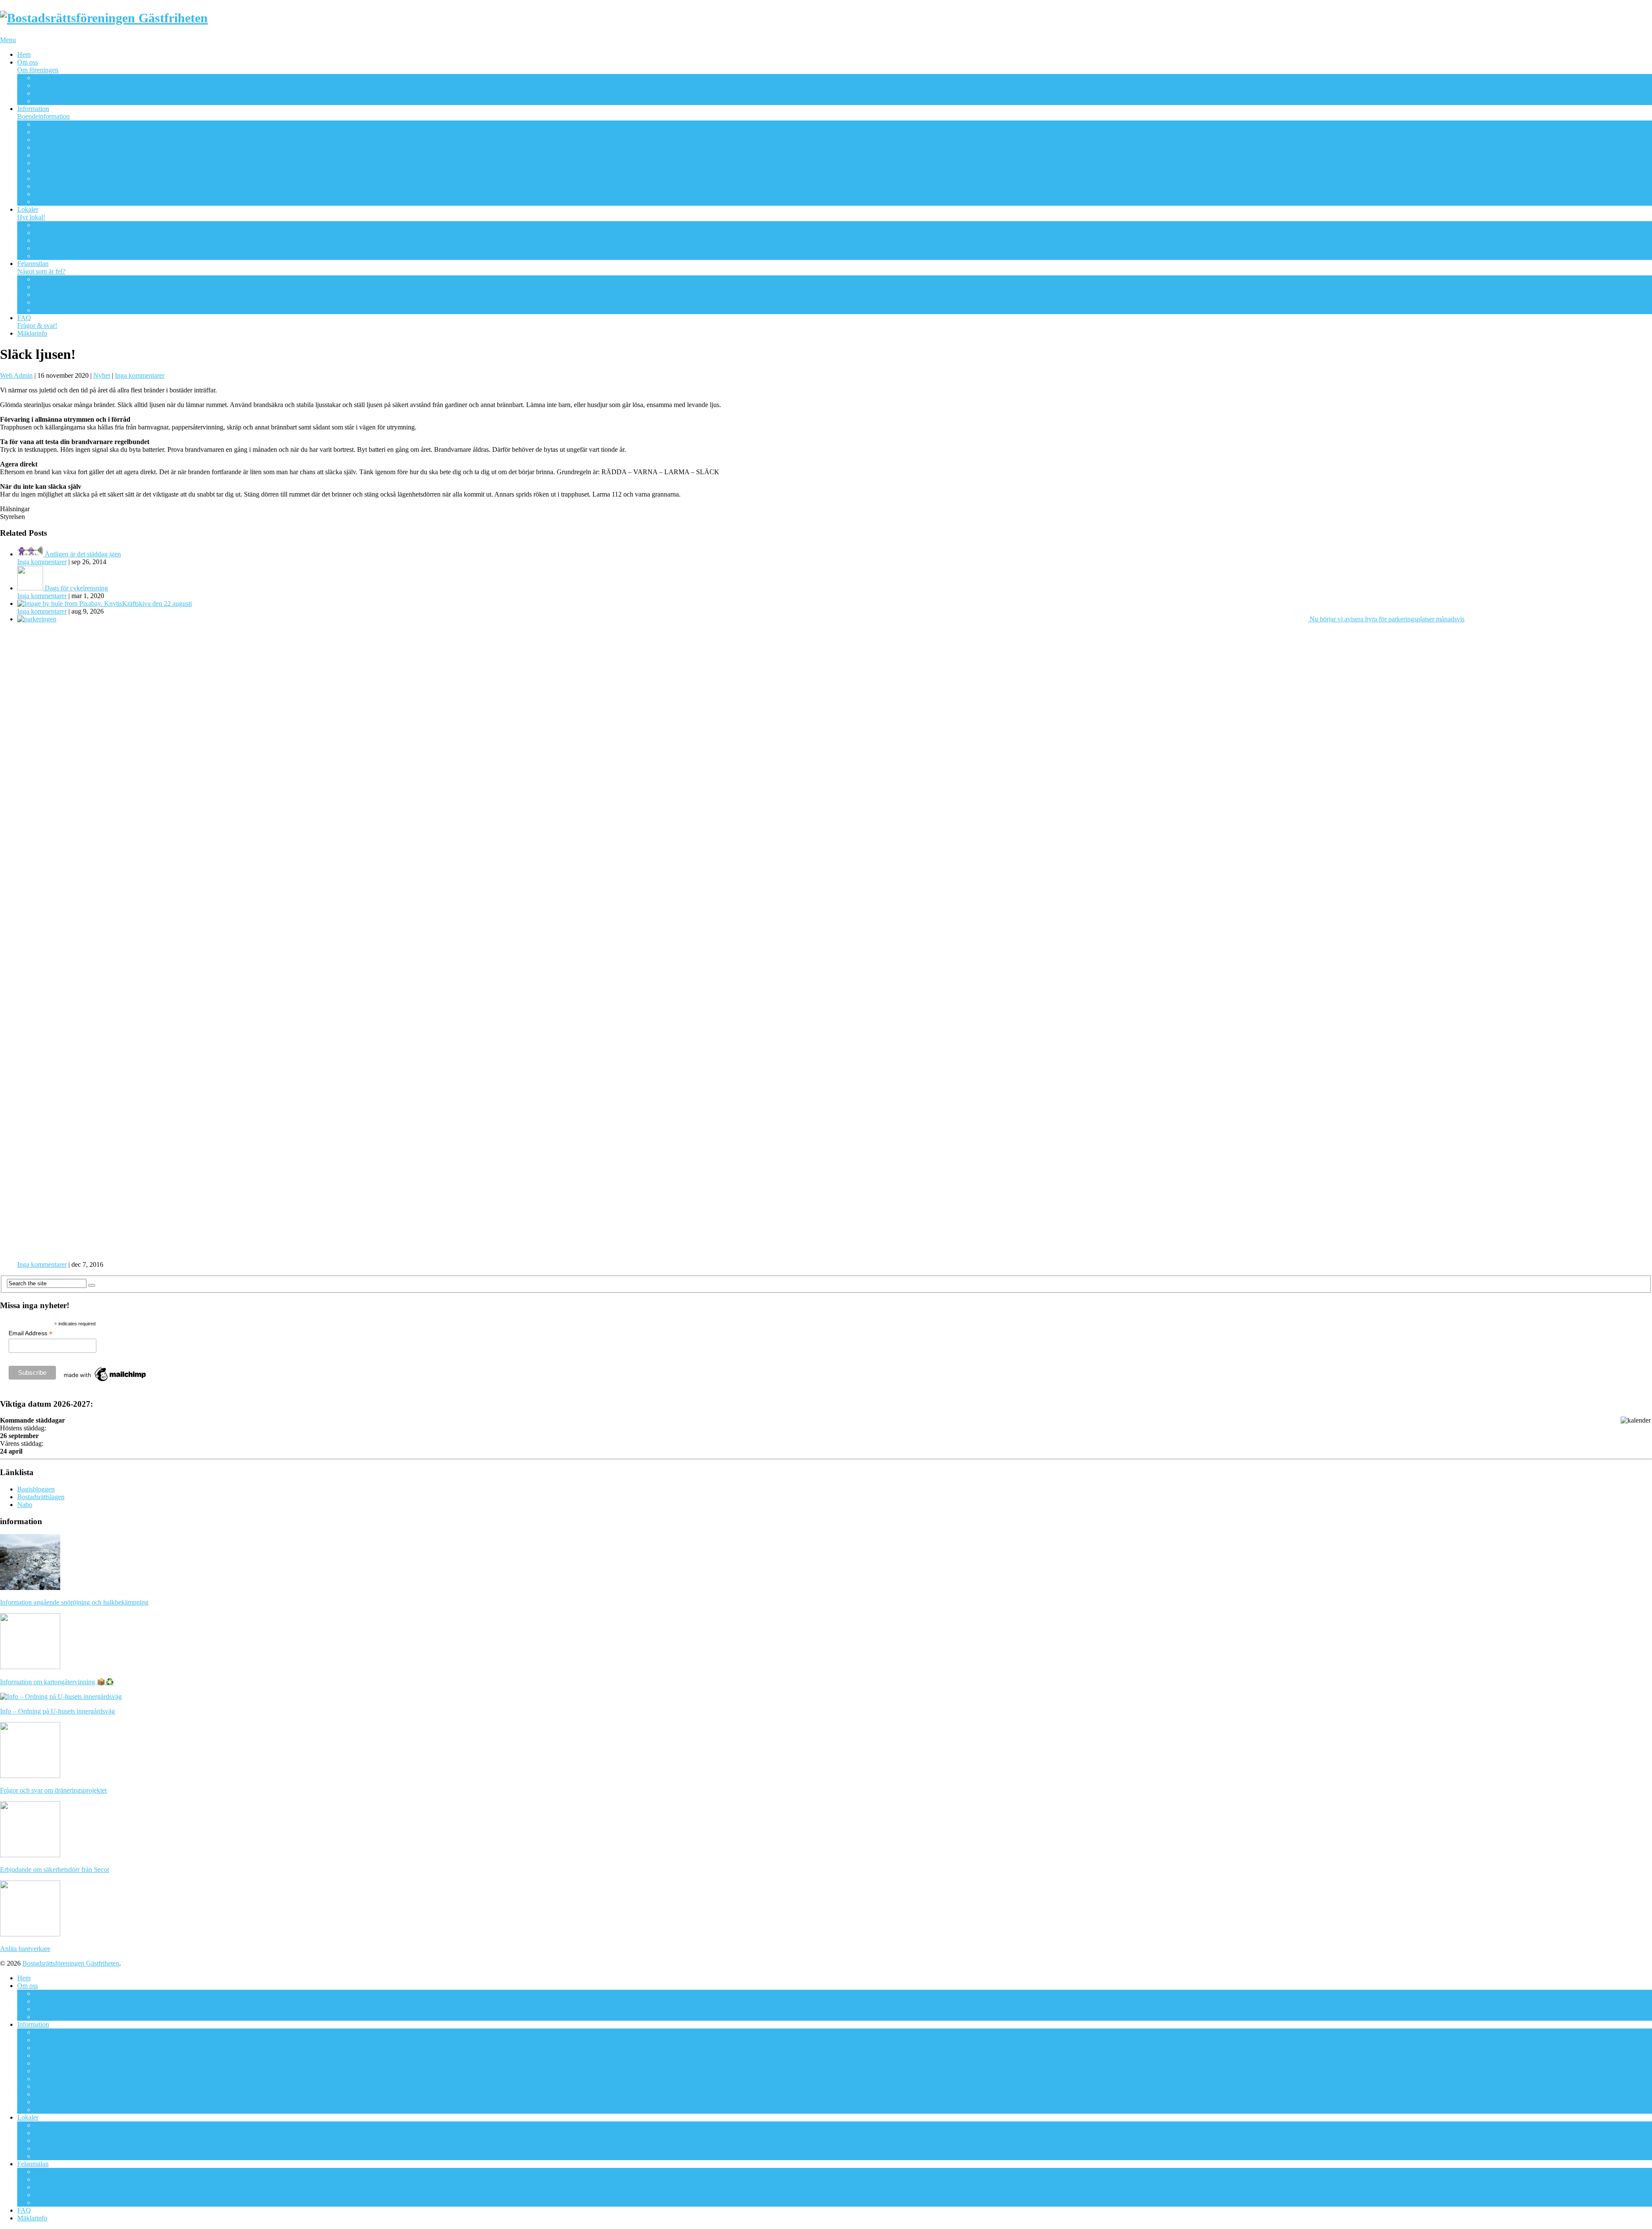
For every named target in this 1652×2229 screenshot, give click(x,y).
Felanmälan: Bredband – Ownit (77, 295)
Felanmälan (41, 267)
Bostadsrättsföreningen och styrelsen (84, 85)
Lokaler (31, 213)
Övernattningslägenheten (68, 225)
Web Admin (16, 375)
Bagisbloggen (36, 1489)
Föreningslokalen (58, 233)
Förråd (43, 256)
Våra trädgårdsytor (60, 194)
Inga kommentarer (140, 375)
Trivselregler (51, 124)
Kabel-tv (46, 178)
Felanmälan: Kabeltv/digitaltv (74, 287)
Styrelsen (47, 93)
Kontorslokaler (55, 248)
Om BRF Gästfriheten (65, 78)
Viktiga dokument (59, 101)
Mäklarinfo (32, 333)
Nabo (25, 1505)
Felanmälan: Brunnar (63, 310)
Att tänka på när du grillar (69, 163)
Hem (24, 54)
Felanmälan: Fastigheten (67, 279)
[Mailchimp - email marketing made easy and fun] (105, 1381)
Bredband (48, 147)
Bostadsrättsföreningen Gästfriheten (71, 1963)
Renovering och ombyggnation (77, 132)
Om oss (38, 66)
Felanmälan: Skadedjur (66, 302)
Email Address (31, 1333)
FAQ (37, 322)
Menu (8, 40)
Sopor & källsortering (64, 171)
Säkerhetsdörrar (56, 155)
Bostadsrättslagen (41, 1497)
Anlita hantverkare (60, 140)
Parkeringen (51, 186)
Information (43, 113)
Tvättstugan (50, 240)
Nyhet (102, 375)
